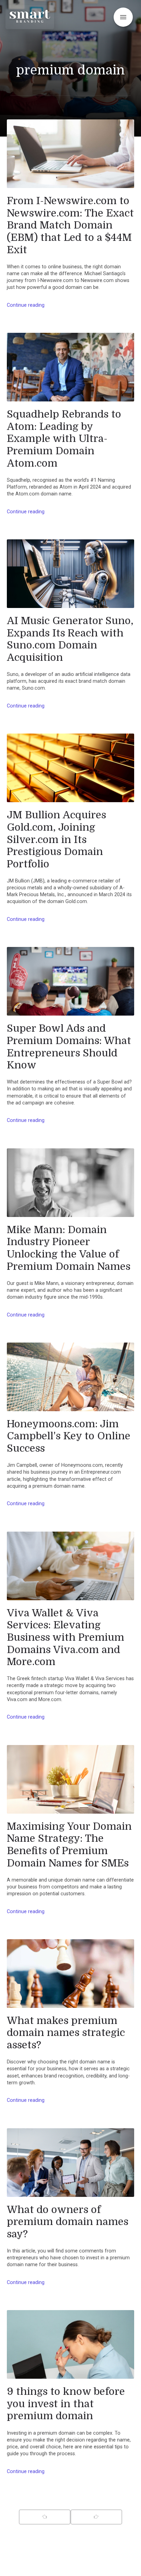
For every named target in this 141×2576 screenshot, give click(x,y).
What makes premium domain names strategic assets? (66, 2033)
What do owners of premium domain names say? (68, 2222)
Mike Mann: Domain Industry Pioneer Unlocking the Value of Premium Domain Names (69, 1248)
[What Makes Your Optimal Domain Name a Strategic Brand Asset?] (70, 1974)
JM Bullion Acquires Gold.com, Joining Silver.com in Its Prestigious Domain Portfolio (56, 839)
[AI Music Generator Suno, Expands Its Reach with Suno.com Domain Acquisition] (70, 574)
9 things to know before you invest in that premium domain (66, 2404)
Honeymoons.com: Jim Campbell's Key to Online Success (69, 1436)
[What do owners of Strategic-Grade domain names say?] (70, 2163)
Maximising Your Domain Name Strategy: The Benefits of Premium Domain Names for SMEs (69, 1845)
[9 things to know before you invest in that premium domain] (70, 2344)
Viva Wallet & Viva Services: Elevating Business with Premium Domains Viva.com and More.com (66, 1637)
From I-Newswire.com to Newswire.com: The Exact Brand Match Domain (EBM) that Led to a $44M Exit (70, 225)
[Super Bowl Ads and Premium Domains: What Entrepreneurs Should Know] (70, 981)
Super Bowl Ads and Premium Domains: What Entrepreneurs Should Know (69, 1047)
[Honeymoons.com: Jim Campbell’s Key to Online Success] (70, 1377)
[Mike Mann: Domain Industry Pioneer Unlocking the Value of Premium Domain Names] (70, 1183)
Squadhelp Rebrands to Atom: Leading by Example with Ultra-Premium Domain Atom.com (64, 439)
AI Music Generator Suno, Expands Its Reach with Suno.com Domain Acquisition (70, 639)
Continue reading (26, 305)
